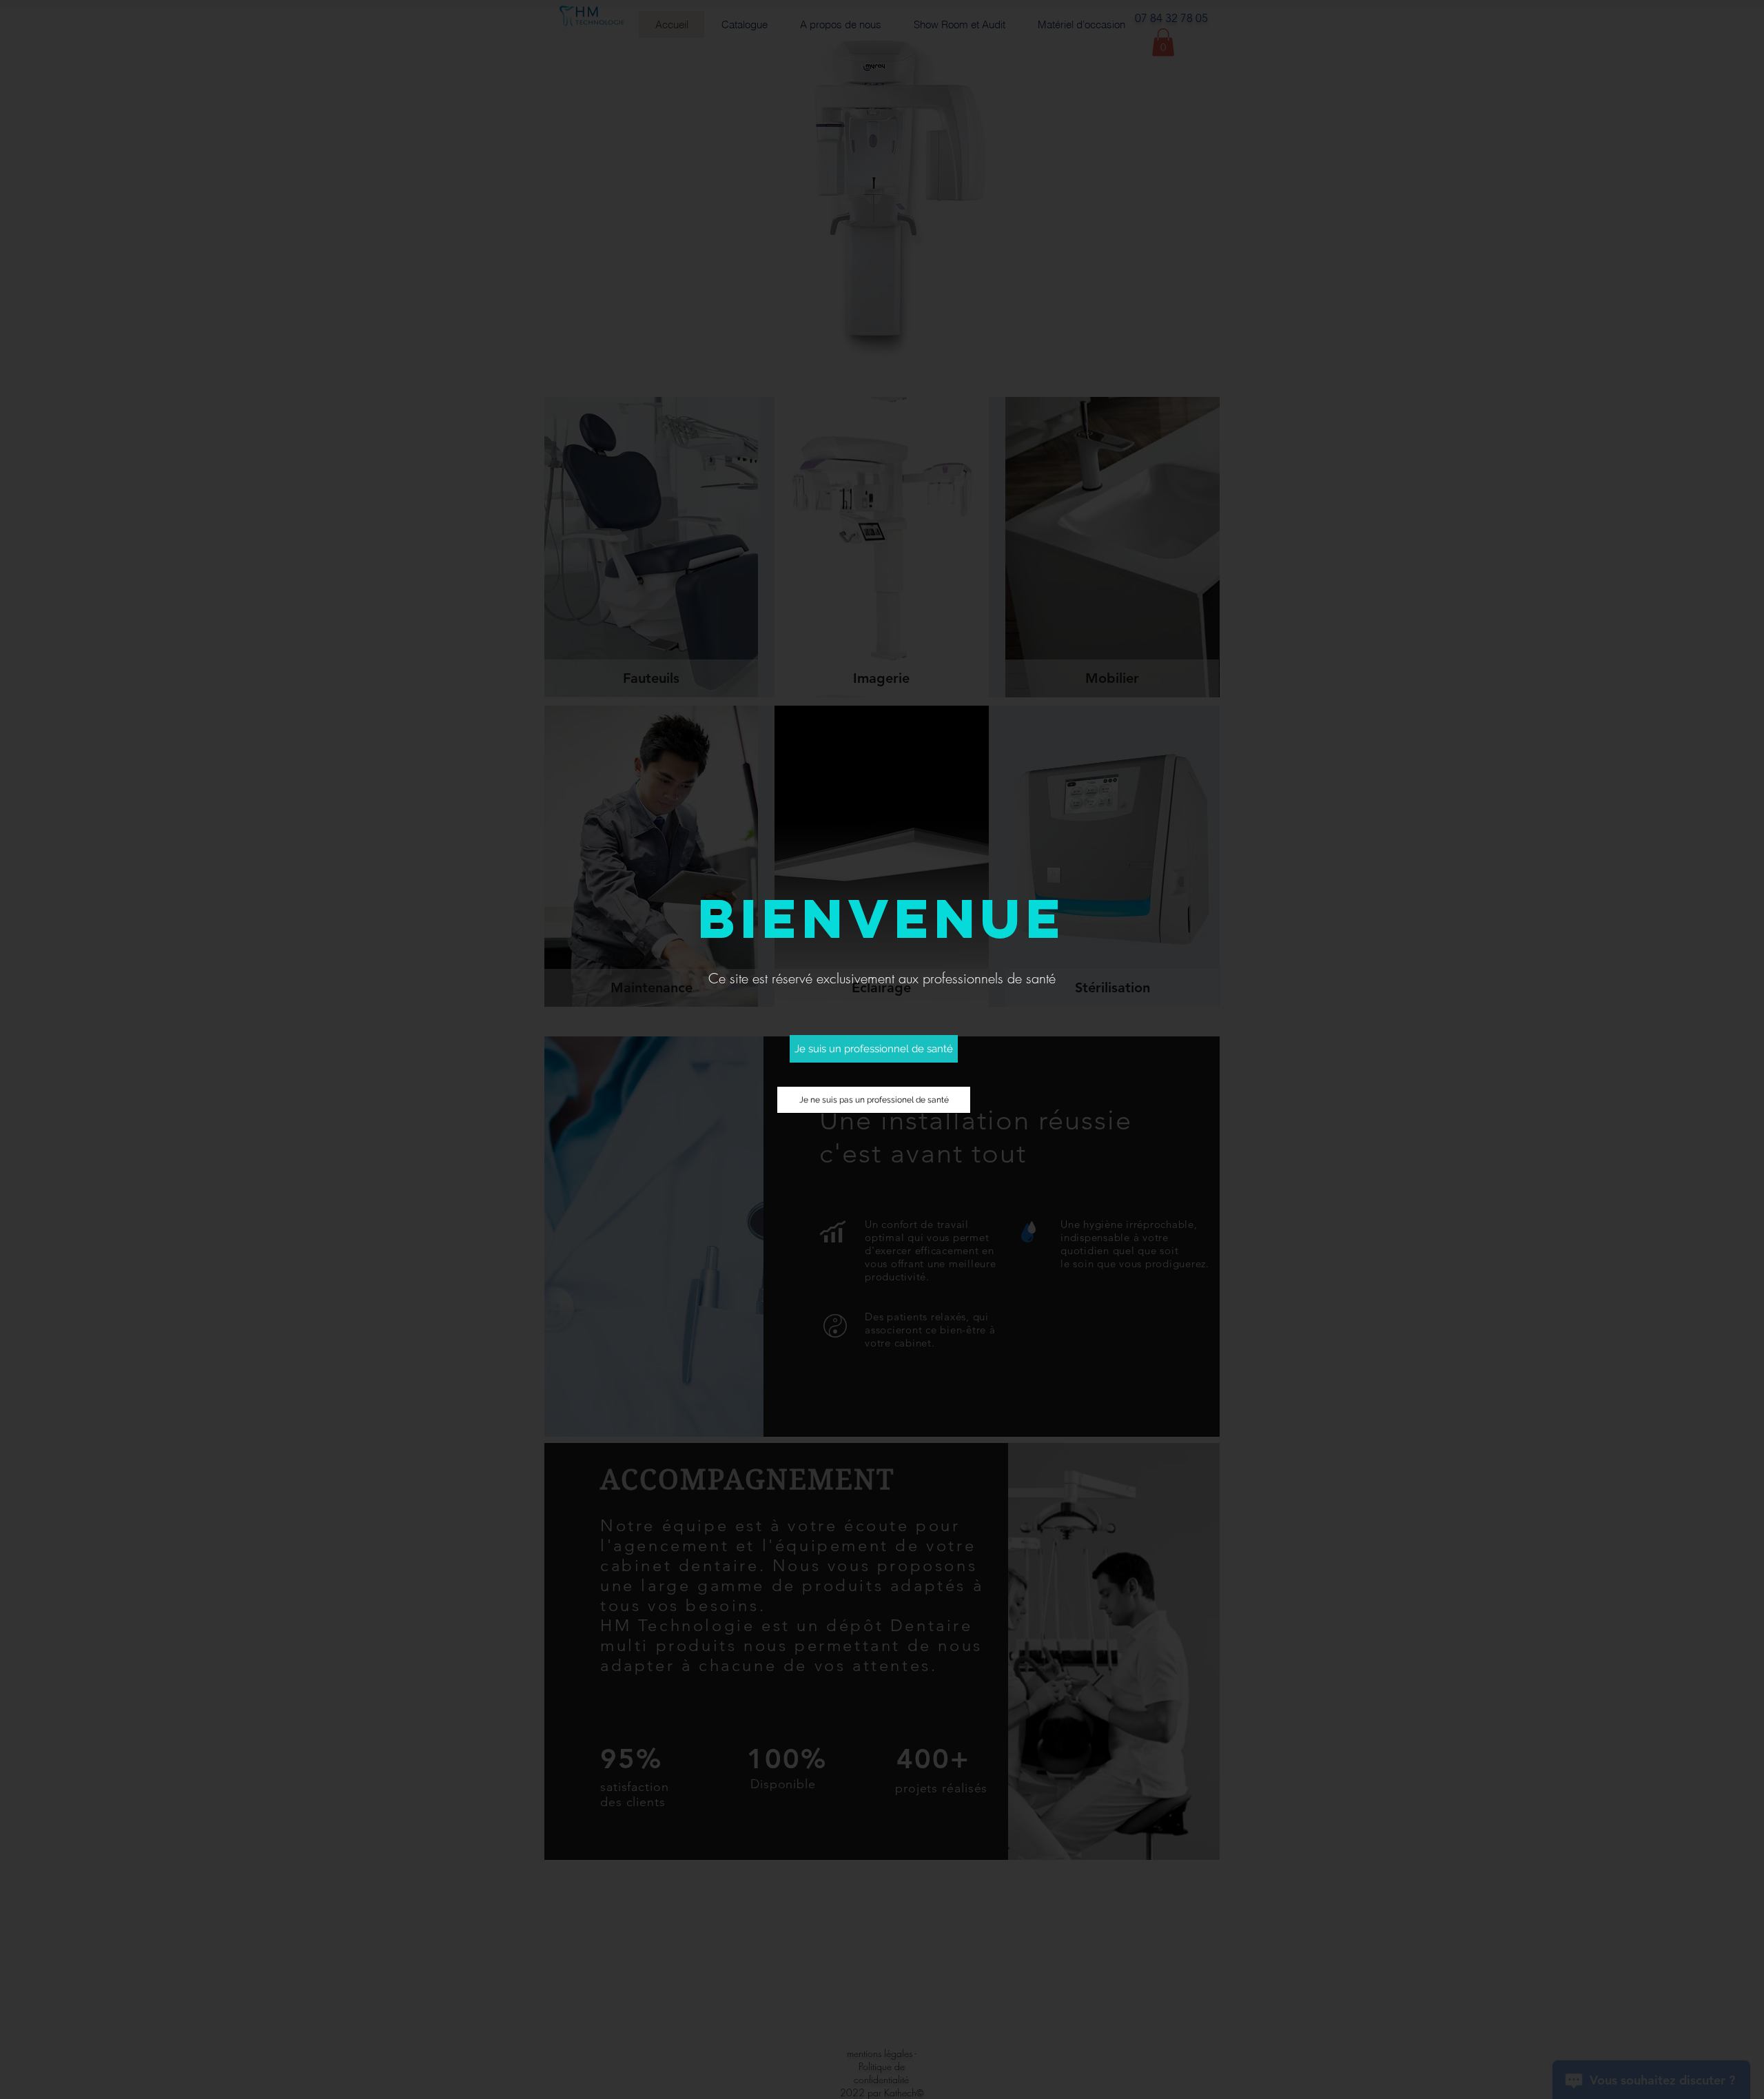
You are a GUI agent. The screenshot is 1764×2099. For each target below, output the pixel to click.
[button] (874, 1049)
